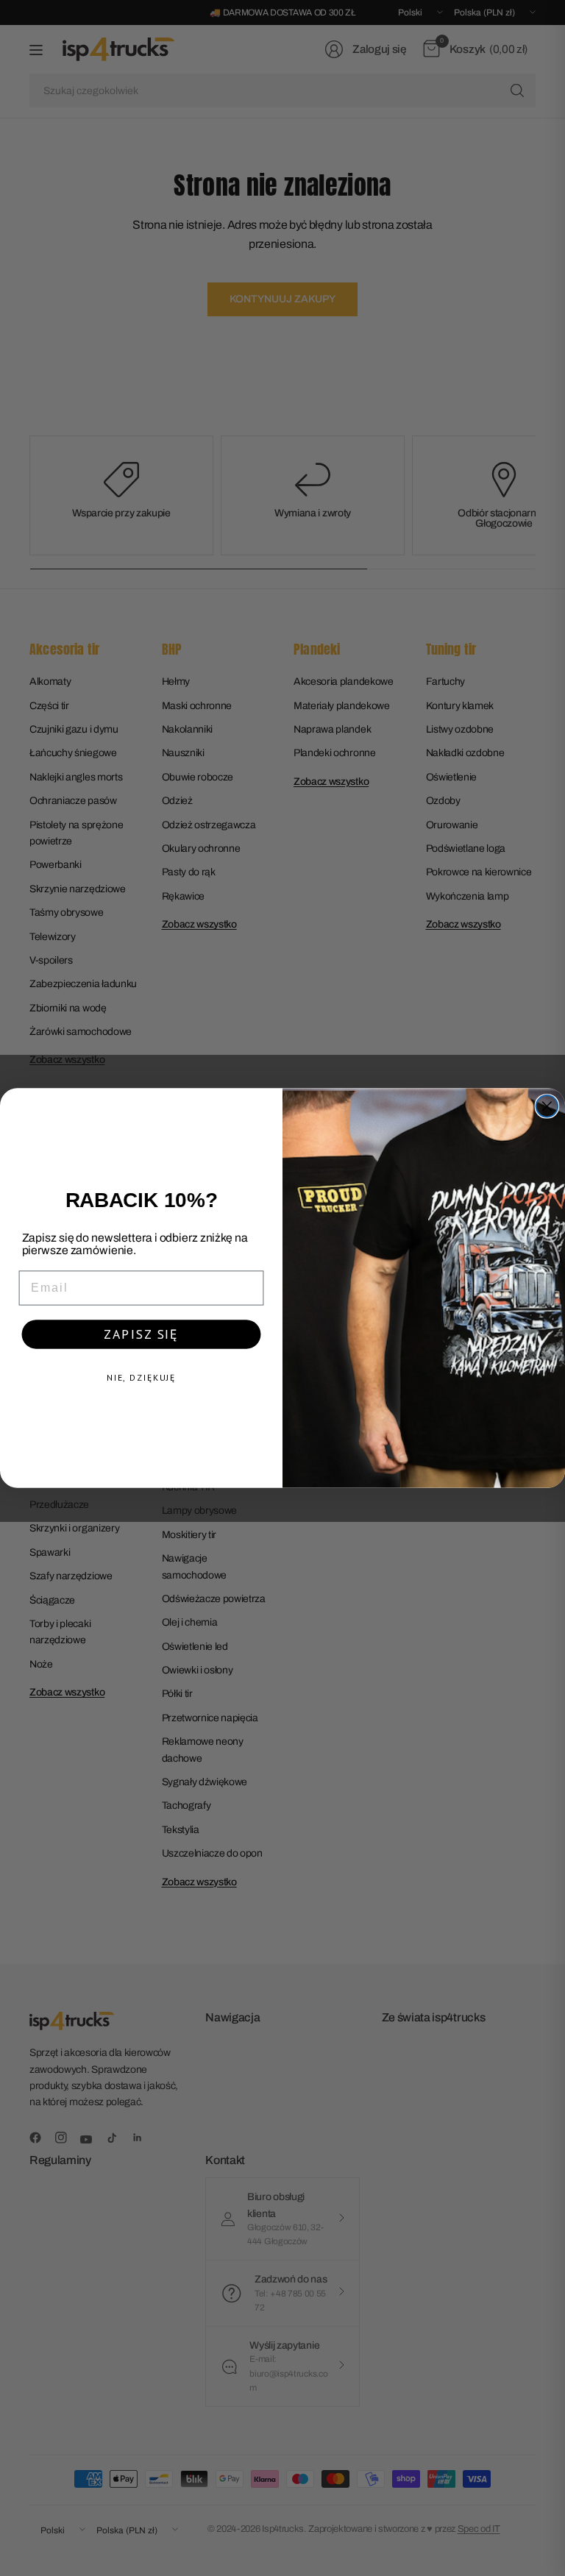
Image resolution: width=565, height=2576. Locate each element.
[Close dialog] (547, 1106)
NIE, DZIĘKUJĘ (142, 1377)
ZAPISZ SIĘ (141, 1334)
